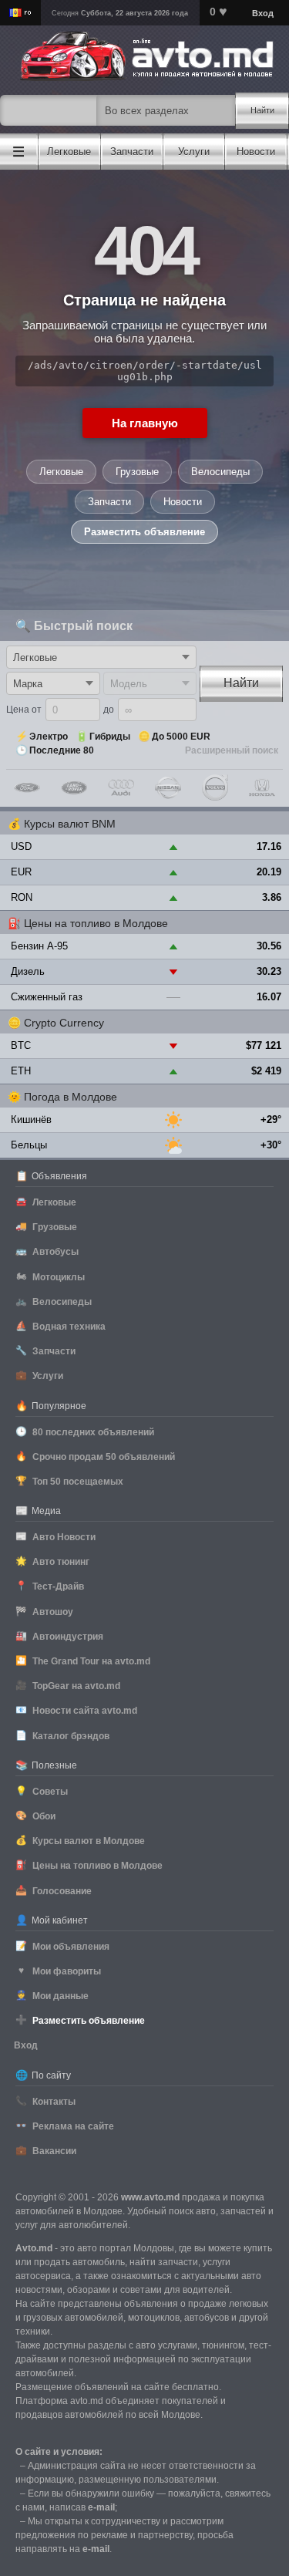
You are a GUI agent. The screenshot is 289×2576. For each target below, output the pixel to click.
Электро (49, 737)
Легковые (61, 472)
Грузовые (137, 472)
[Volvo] (215, 787)
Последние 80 (62, 750)
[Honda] (262, 787)
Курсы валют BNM (70, 824)
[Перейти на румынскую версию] (20, 13)
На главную (145, 423)
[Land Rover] (74, 787)
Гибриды (110, 737)
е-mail (101, 2507)
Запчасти (109, 502)
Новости (183, 502)
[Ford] (27, 787)
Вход (26, 2045)
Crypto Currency (64, 1023)
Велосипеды (220, 472)
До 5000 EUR (181, 737)
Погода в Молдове (71, 1097)
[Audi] (121, 787)
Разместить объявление (144, 532)
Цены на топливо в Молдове (96, 923)
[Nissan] (168, 787)
